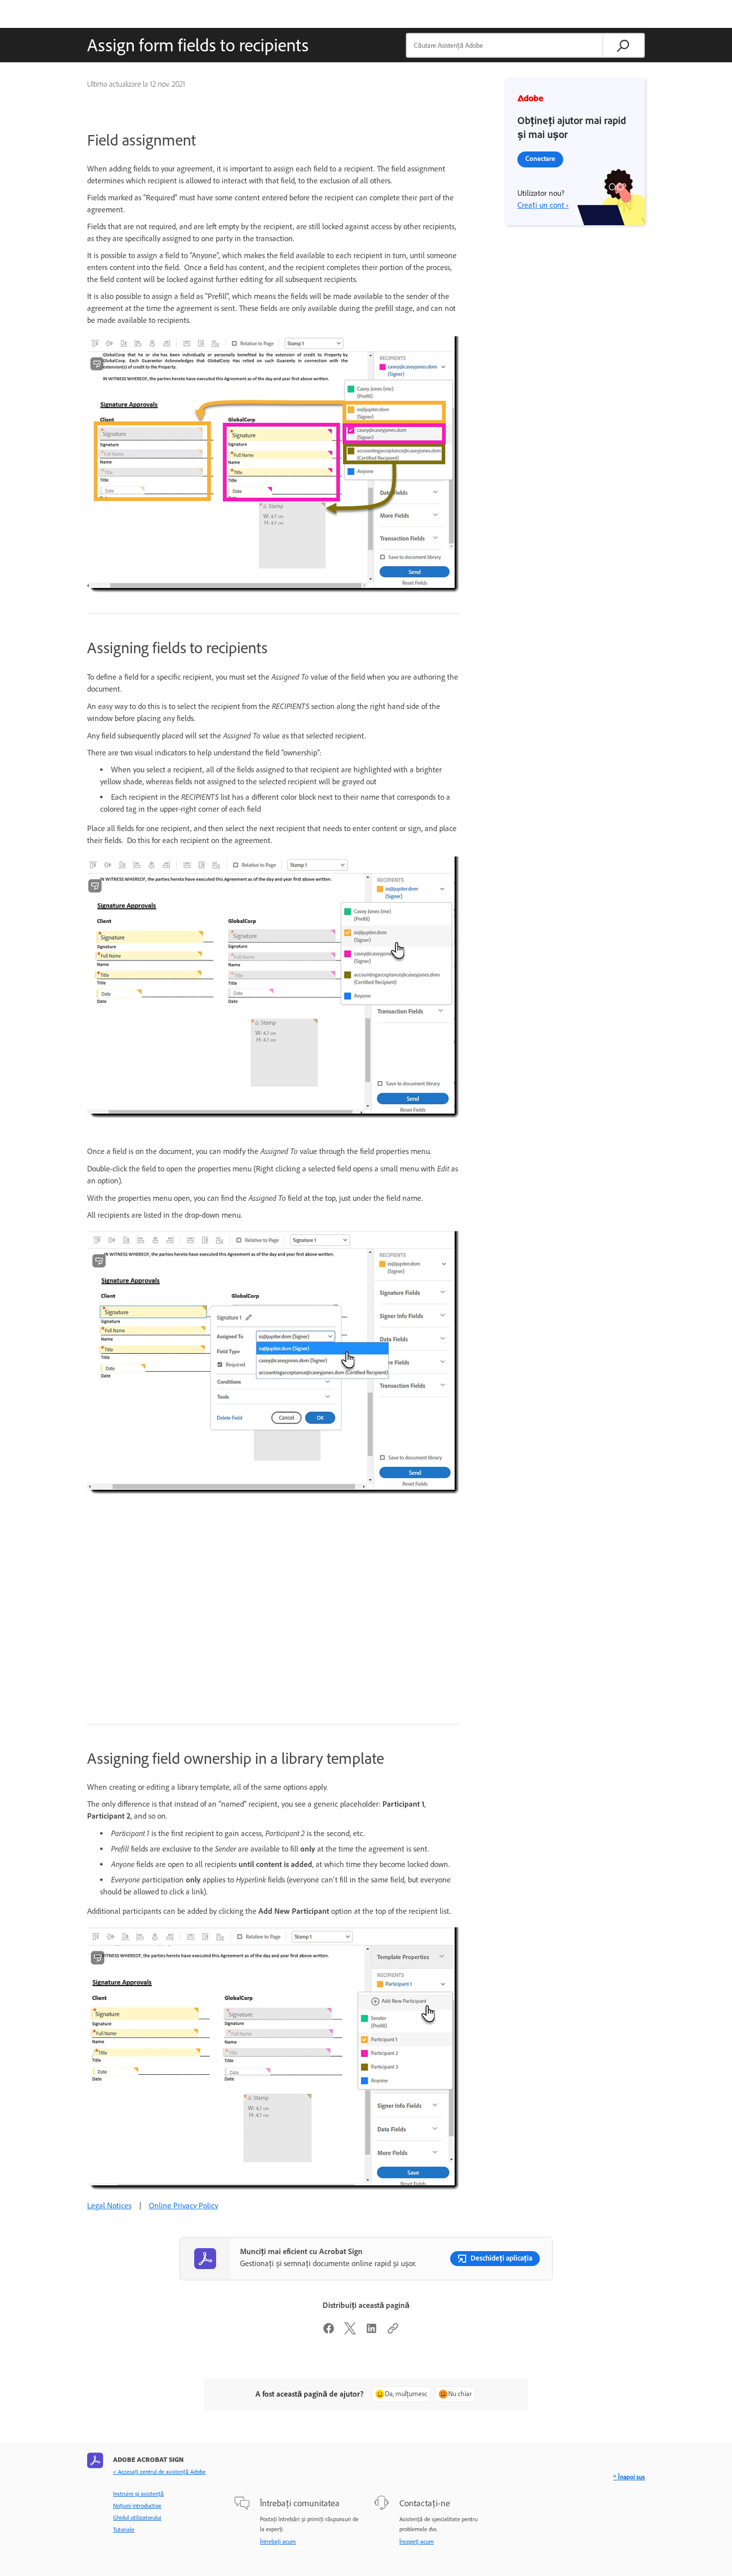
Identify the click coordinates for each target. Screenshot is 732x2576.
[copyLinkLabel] (393, 2332)
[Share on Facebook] (329, 2332)
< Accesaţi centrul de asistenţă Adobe (159, 2472)
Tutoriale (124, 2530)
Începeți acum (417, 2542)
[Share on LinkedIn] (371, 2332)
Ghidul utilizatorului (137, 2518)
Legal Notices (109, 2206)
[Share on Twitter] (350, 2332)
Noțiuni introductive (137, 2506)
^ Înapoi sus (629, 2477)
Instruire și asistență (138, 2494)
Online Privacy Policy (183, 2206)
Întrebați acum (278, 2542)
